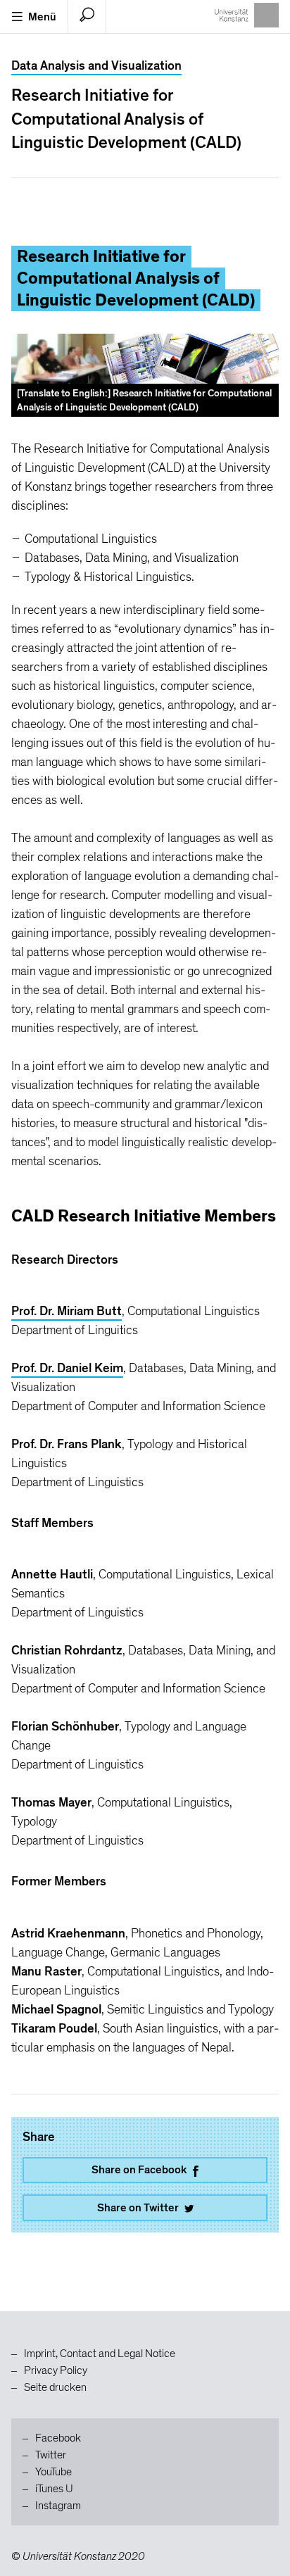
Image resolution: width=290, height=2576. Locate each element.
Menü (42, 17)
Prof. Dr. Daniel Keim (67, 1368)
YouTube (53, 2472)
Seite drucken (55, 2387)
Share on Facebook (139, 2170)
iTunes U (54, 2489)
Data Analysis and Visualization (96, 66)
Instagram (58, 2506)
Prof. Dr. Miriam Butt (67, 1311)
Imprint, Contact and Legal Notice (100, 2354)
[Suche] (87, 17)
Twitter (51, 2455)
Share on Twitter (138, 2208)
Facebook (58, 2438)
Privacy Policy (56, 2370)
